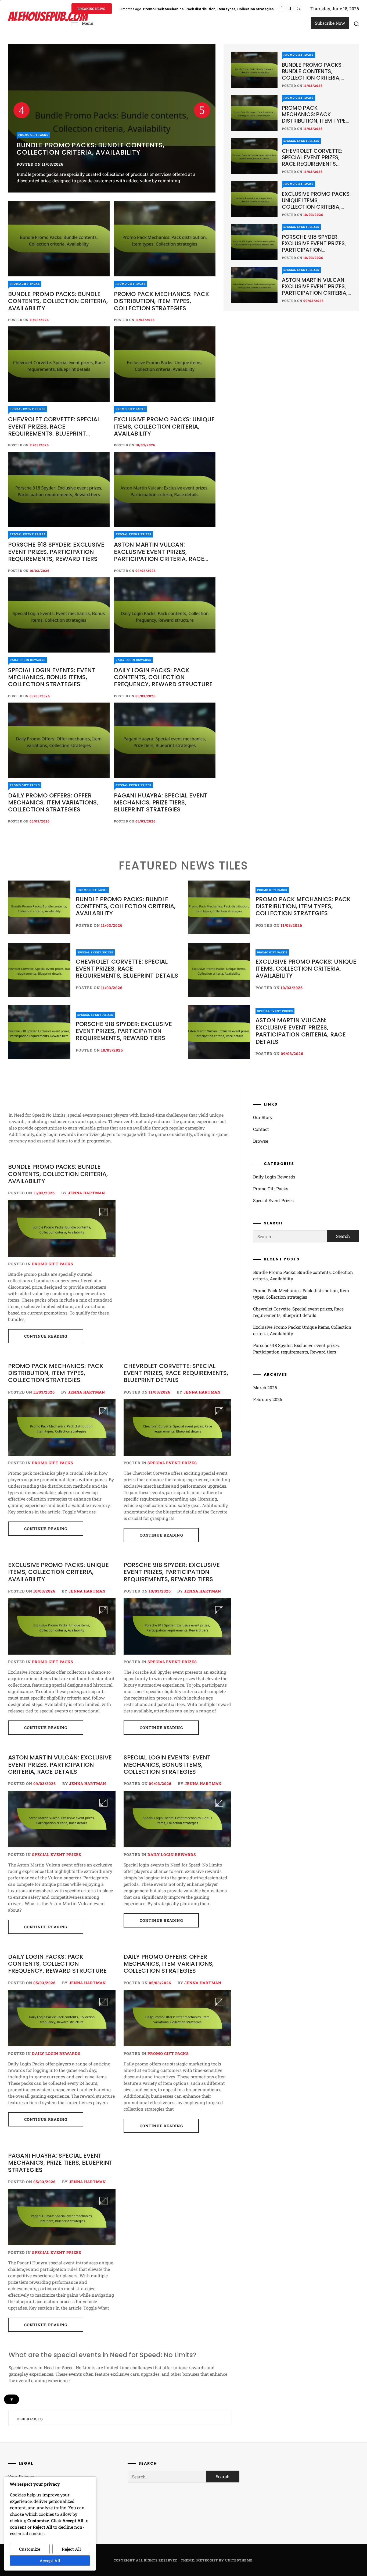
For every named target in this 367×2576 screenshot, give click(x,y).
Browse (261, 1141)
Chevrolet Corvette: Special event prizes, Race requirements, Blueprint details (210, 9)
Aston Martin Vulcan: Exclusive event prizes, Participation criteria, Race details (159, 555)
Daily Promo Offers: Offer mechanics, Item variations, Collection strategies (53, 803)
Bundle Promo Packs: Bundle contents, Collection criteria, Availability (58, 301)
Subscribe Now (330, 23)
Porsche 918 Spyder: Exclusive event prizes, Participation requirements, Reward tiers (56, 552)
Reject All (71, 2549)
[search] (357, 24)
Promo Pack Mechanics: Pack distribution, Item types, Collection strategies (107, 149)
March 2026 (265, 1387)
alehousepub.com (48, 17)
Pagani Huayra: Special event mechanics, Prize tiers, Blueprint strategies (161, 803)
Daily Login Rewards (28, 660)
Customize (30, 2549)
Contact (261, 1129)
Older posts (30, 2419)
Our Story (263, 1117)
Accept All (50, 2561)
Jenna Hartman (87, 1193)
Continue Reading (46, 1336)
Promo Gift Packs (33, 135)
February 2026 (268, 1399)
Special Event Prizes (28, 409)
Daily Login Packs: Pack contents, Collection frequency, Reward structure (163, 677)
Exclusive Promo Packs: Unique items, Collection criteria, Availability (164, 426)
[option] (112, 118)
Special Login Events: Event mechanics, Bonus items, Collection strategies (52, 677)
